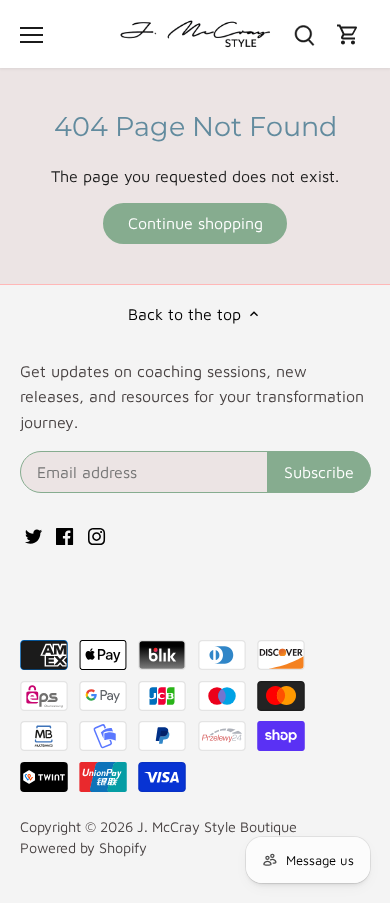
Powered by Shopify (83, 847)
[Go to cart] (348, 34)
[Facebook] (64, 534)
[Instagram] (96, 534)
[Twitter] (33, 534)
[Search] (304, 34)
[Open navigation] (31, 35)
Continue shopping (195, 223)
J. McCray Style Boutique (217, 826)
